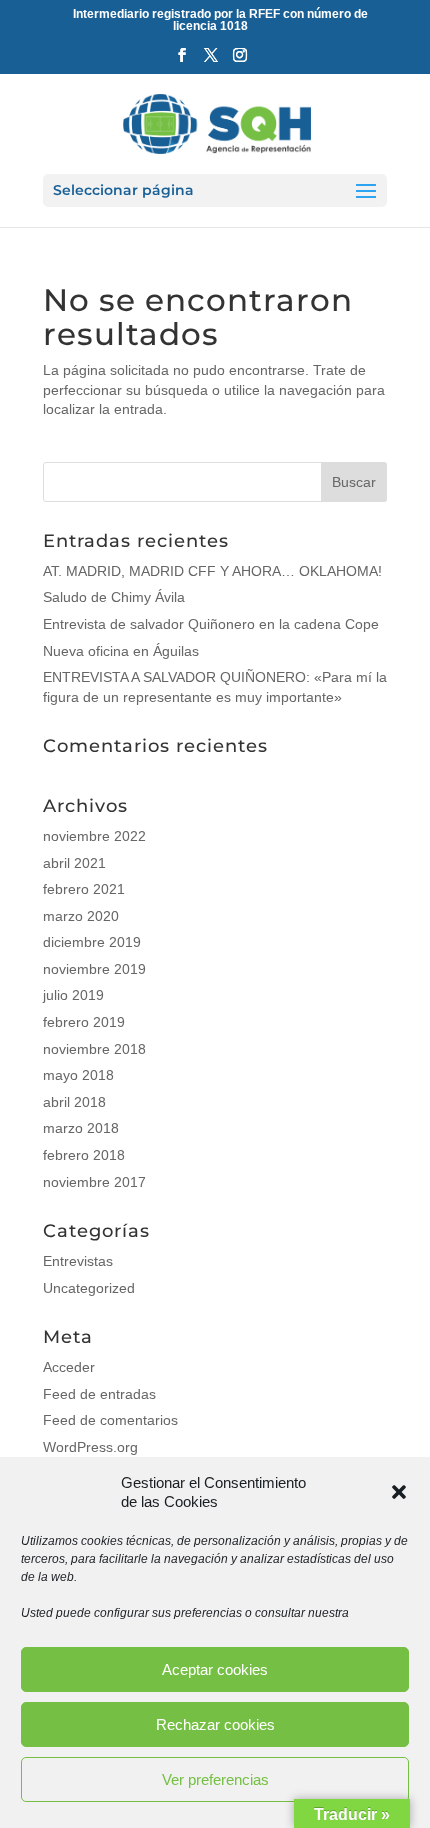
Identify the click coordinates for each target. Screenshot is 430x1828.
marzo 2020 (81, 916)
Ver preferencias (215, 1779)
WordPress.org (90, 1447)
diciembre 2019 (92, 942)
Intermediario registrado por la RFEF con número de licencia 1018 (220, 20)
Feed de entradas (99, 1394)
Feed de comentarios (110, 1420)
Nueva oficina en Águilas (121, 651)
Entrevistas (78, 1261)
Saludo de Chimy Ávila (114, 597)
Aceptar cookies (215, 1669)
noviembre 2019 (94, 969)
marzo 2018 (81, 1128)
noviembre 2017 (94, 1182)
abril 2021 (74, 863)
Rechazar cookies (215, 1724)
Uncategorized (89, 1288)
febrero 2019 (84, 1022)
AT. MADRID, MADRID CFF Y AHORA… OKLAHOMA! (212, 571)
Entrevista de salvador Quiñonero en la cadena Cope (211, 624)
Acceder (69, 1367)
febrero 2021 (84, 889)
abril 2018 (74, 1102)
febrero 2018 (84, 1155)
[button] (399, 1492)
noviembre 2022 (94, 836)
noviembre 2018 (94, 1049)
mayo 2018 (78, 1075)
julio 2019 (73, 995)
